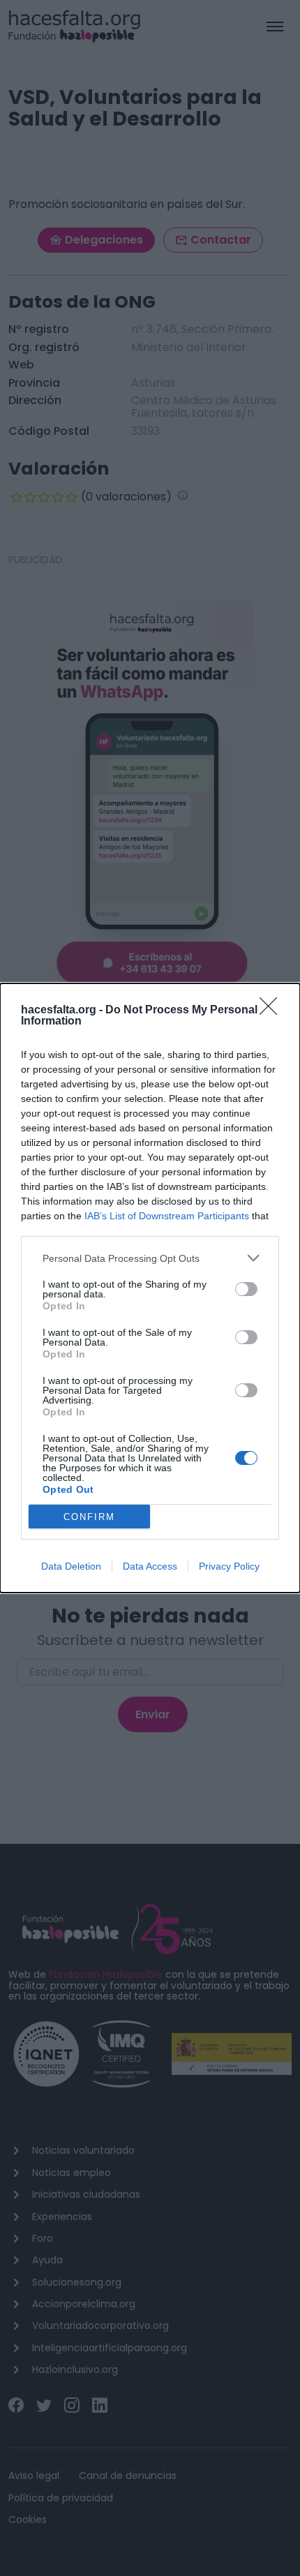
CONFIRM (89, 1517)
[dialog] (150, 1288)
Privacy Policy (229, 1566)
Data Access (150, 1566)
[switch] (246, 1289)
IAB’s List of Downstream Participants (167, 1216)
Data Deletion (71, 1566)
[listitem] (150, 1258)
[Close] (273, 1011)
